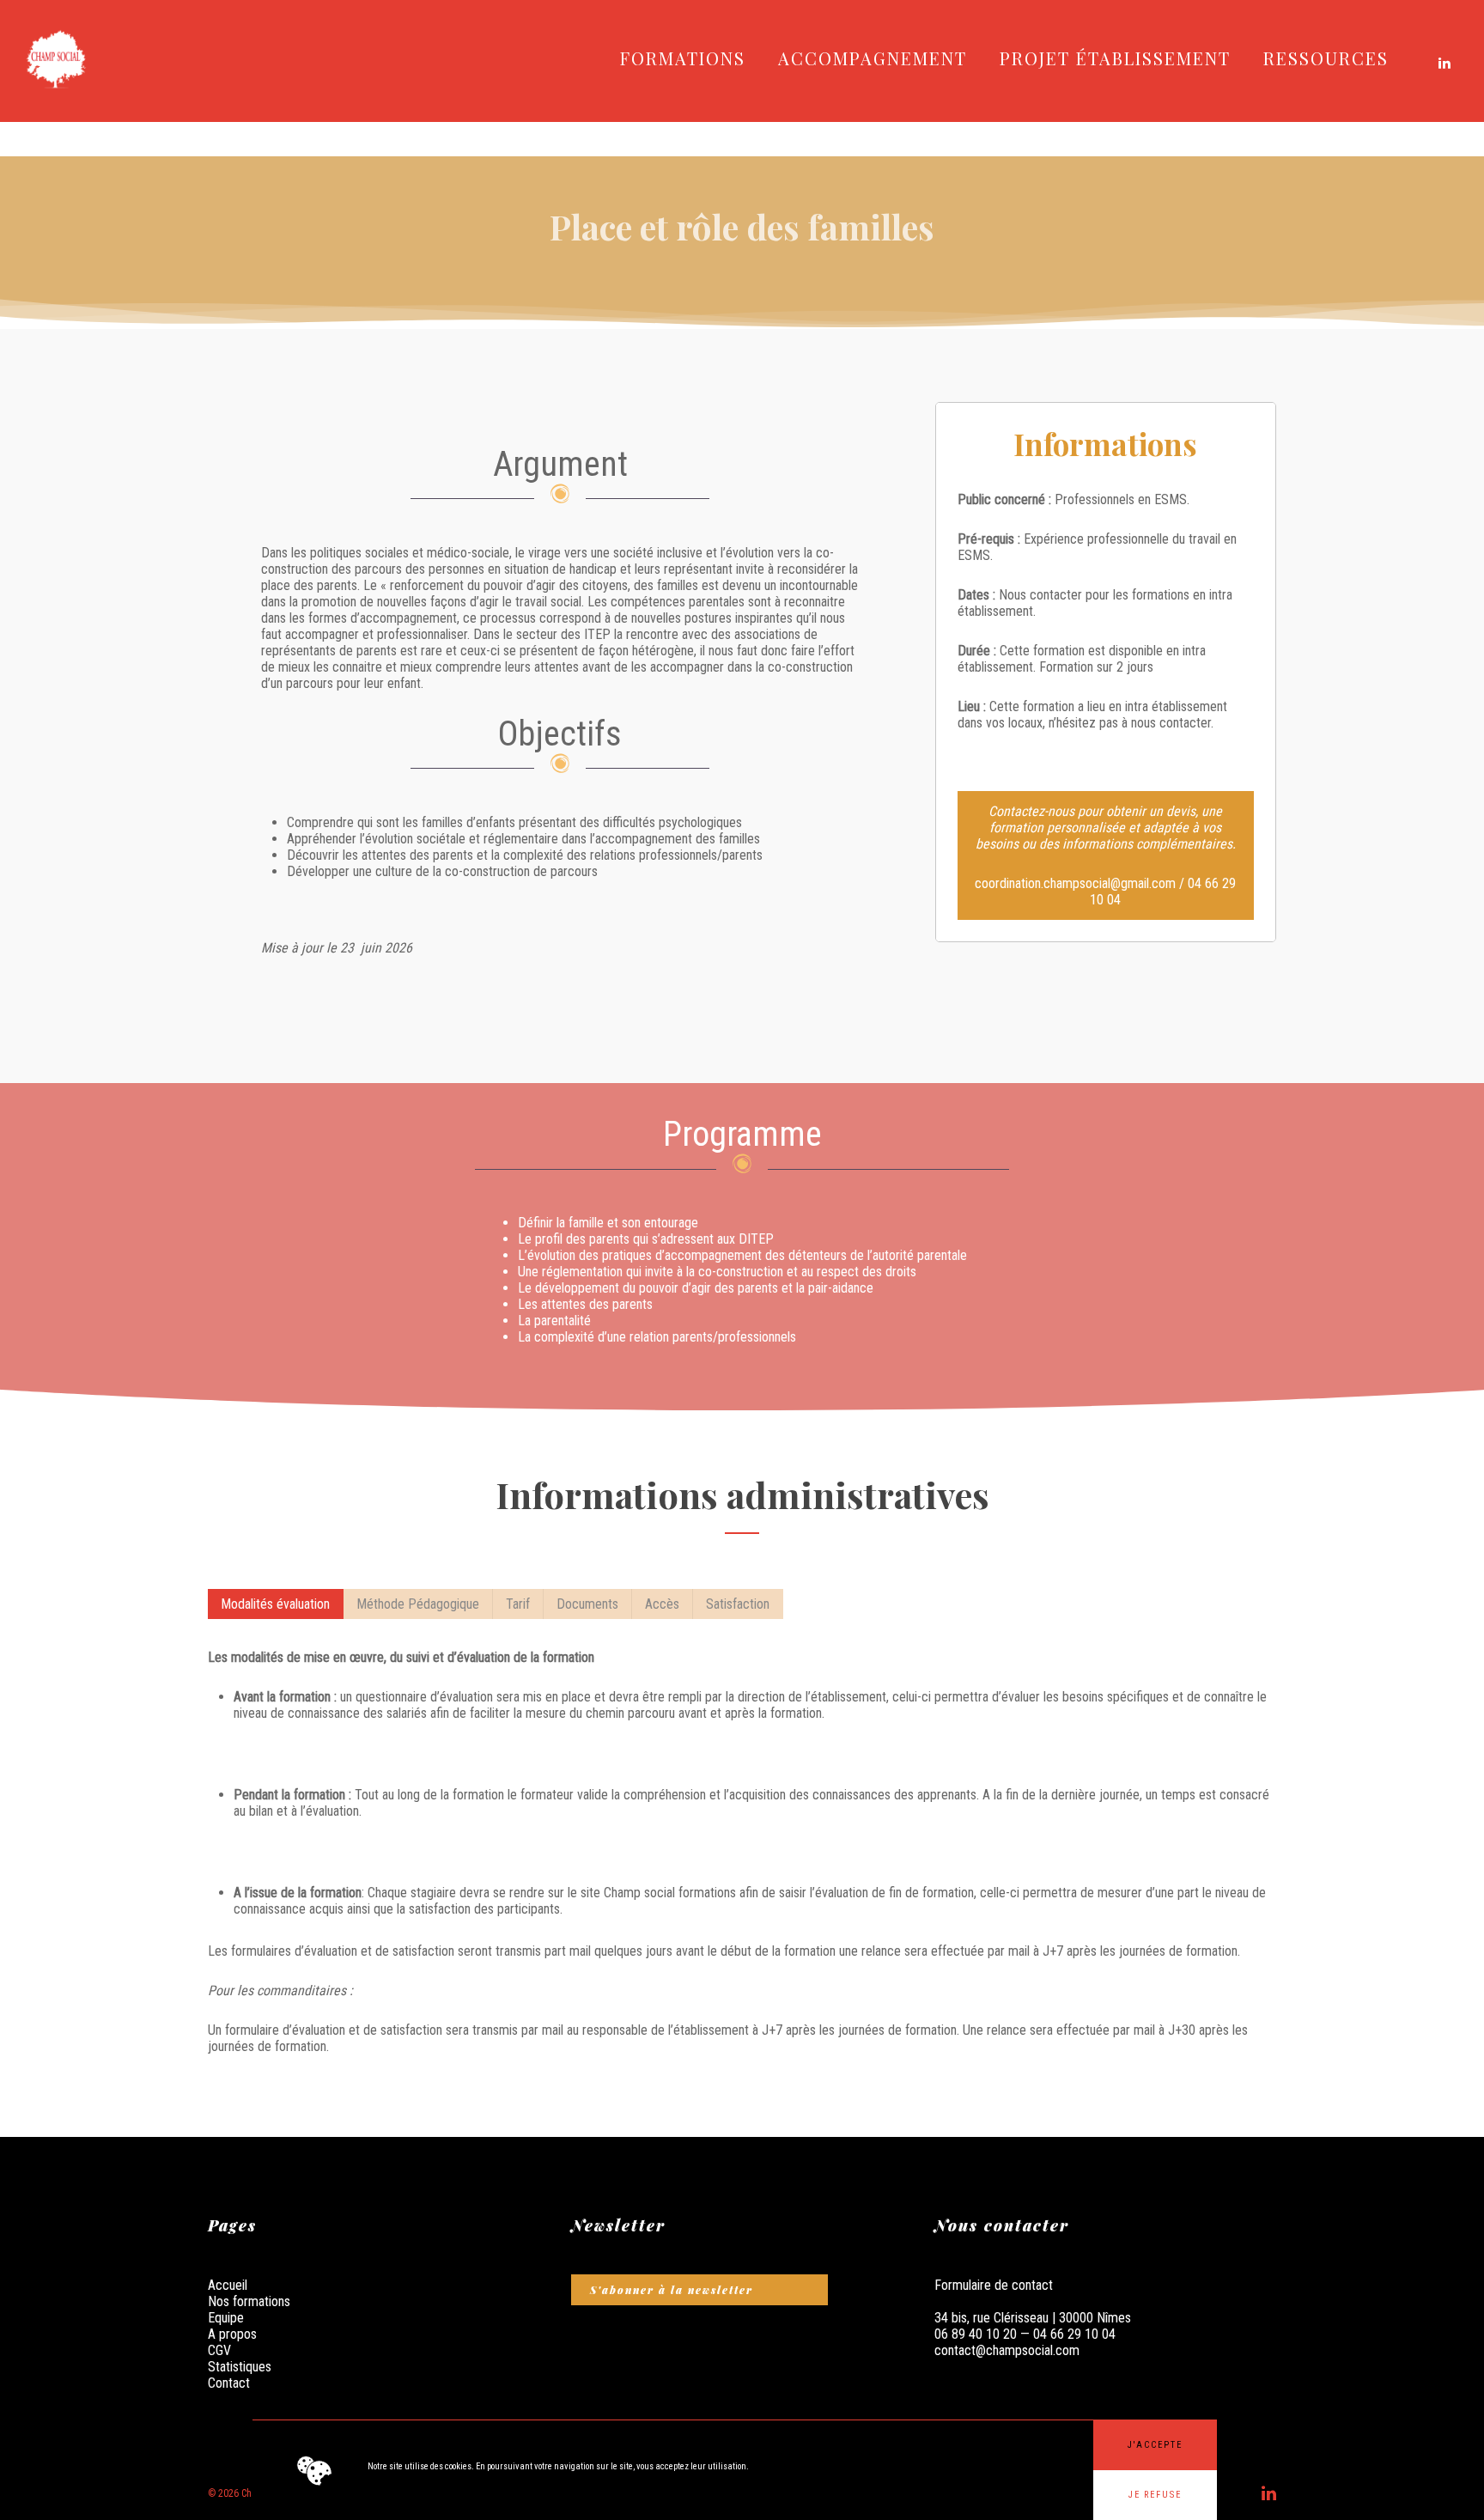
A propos (232, 2334)
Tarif (518, 1604)
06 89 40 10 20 (977, 2334)
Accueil (228, 2285)
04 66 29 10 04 (1074, 2334)
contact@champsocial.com (1007, 2350)
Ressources (1326, 58)
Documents (587, 1604)
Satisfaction (738, 1604)
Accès (662, 1604)
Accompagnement (873, 58)
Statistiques (240, 2367)
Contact (229, 2383)
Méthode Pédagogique (418, 1604)
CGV (219, 2350)
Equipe (226, 2318)
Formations (683, 58)
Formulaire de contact (994, 2285)
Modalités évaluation (275, 1604)
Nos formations (249, 2301)
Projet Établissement (1115, 58)
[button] (1155, 2445)
